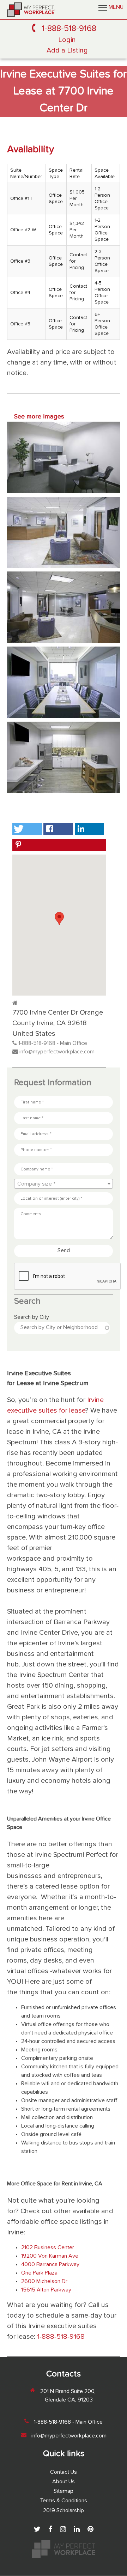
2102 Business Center (48, 2248)
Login (67, 40)
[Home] (31, 10)
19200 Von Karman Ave (50, 2256)
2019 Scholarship (64, 2511)
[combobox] (64, 1184)
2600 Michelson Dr (44, 2282)
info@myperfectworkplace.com (57, 1052)
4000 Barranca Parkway (50, 2265)
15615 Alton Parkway (46, 2290)
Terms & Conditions (64, 2501)
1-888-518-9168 (69, 29)
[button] (27, 829)
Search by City (32, 1317)
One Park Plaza (39, 2273)
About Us (64, 2482)
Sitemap (64, 2491)
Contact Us (64, 2472)
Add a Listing (67, 51)
